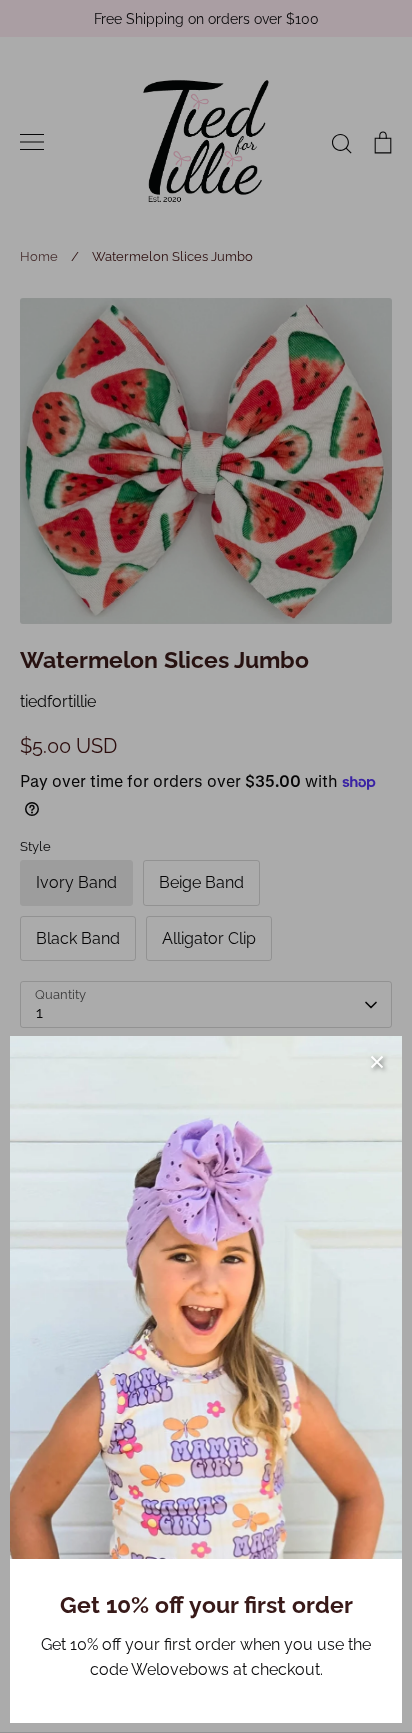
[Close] (377, 1061)
